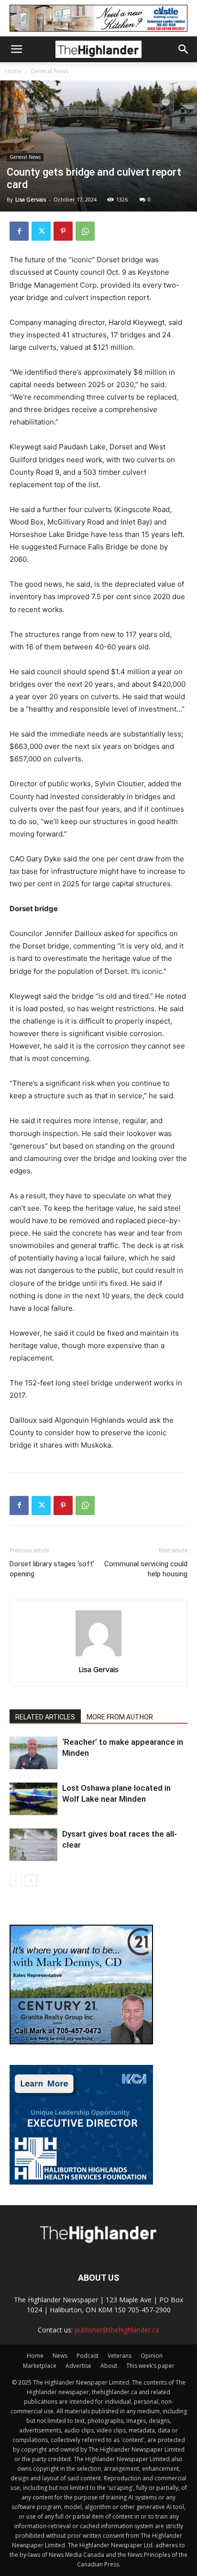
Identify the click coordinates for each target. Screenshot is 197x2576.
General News (49, 71)
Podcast (88, 2356)
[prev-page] (16, 1880)
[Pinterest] (63, 231)
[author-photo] (98, 1656)
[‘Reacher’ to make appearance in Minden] (33, 1753)
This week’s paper (150, 2366)
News (60, 2356)
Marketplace (40, 2366)
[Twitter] (41, 231)
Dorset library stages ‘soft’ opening (52, 1569)
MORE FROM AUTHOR (120, 1717)
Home (13, 71)
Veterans (120, 2356)
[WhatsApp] (85, 231)
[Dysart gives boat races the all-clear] (33, 1845)
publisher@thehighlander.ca (117, 2330)
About (109, 2366)
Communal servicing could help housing (146, 1569)
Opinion (152, 2356)
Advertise (78, 2366)
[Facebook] (19, 231)
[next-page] (31, 1880)
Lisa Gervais (31, 199)
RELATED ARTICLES (45, 1717)
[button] (16, 49)
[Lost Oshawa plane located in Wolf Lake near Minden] (33, 1799)
